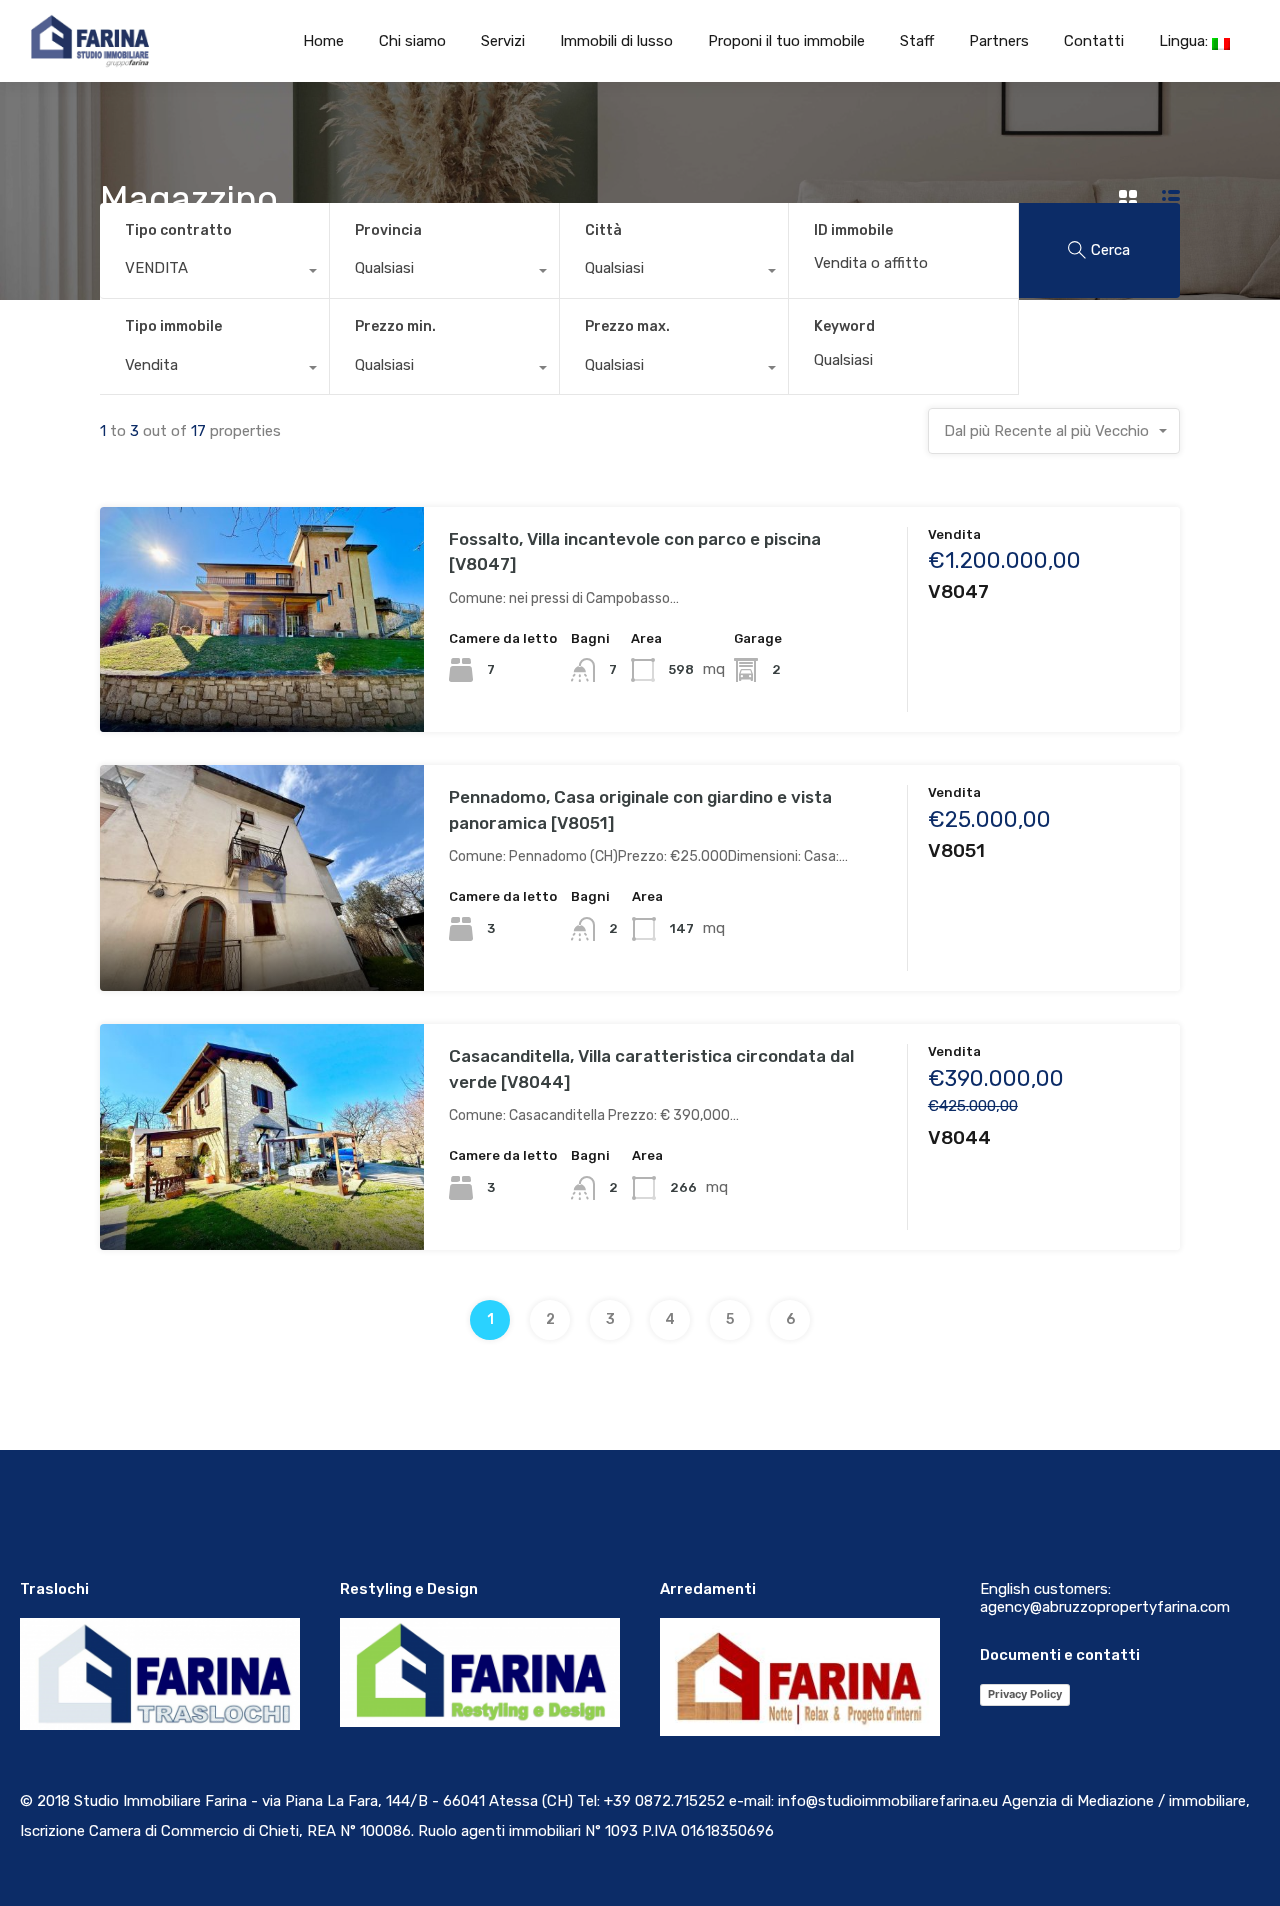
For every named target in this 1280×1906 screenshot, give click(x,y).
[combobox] (214, 273)
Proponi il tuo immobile (786, 41)
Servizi (503, 41)
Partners (999, 41)
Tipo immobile (173, 326)
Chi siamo (412, 41)
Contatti (1094, 41)
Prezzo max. (627, 326)
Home (323, 41)
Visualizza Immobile (262, 687)
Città (603, 230)
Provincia (388, 230)
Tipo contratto (178, 230)
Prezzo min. (395, 326)
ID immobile (853, 231)
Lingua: (1185, 41)
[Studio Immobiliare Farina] (76, 41)
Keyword (844, 327)
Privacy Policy (1025, 1694)
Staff (917, 41)
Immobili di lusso (616, 41)
